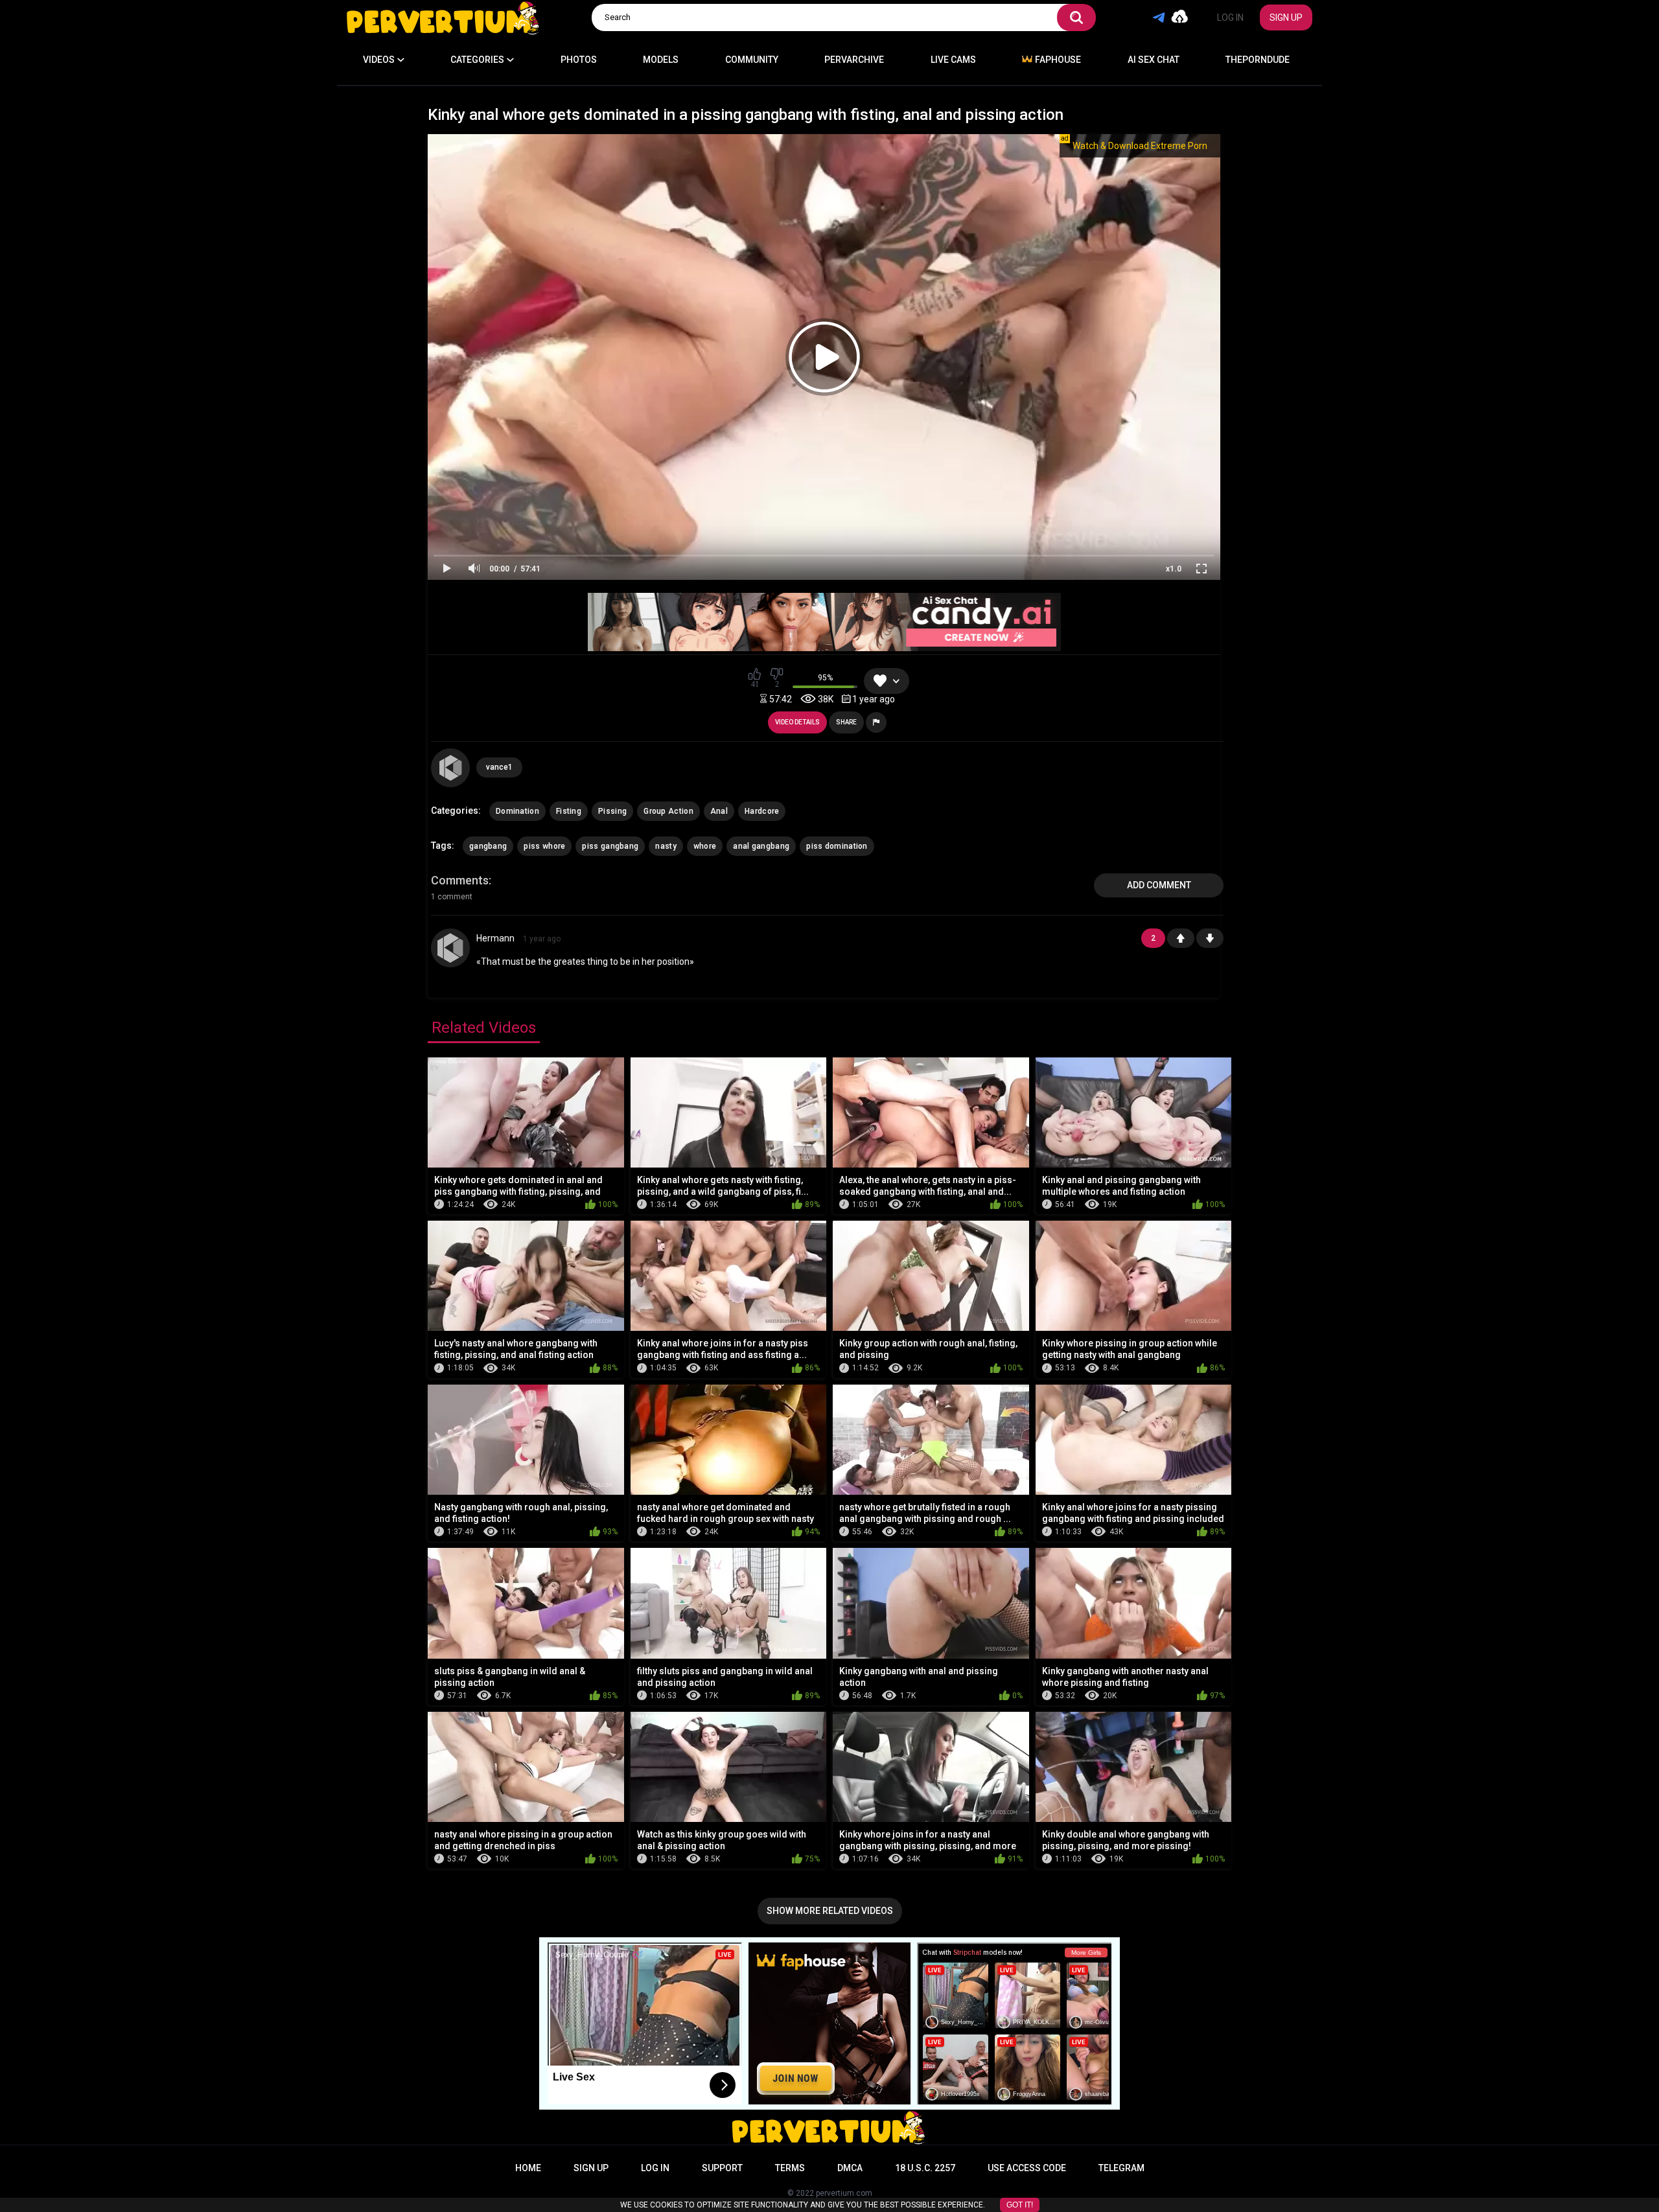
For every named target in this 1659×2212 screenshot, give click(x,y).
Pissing (612, 811)
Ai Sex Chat (1154, 60)
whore (705, 846)
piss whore (544, 846)
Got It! (1020, 2205)
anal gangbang (761, 846)
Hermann (495, 938)
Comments (460, 880)
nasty (666, 846)
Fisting (569, 811)
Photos (579, 60)
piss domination (837, 846)
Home (528, 2168)
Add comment (1159, 885)
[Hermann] (450, 948)
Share (846, 722)
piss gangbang (610, 846)
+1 (1181, 938)
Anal (719, 811)
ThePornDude (1258, 60)
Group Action (668, 811)
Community (752, 60)
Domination (517, 811)
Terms (790, 2168)
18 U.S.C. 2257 (925, 2168)
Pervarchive (854, 60)
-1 (1210, 938)
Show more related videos (830, 1911)
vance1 (499, 767)
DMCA (850, 2168)
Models (661, 60)
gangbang (488, 846)
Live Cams (953, 60)
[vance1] (450, 768)
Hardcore (762, 811)
